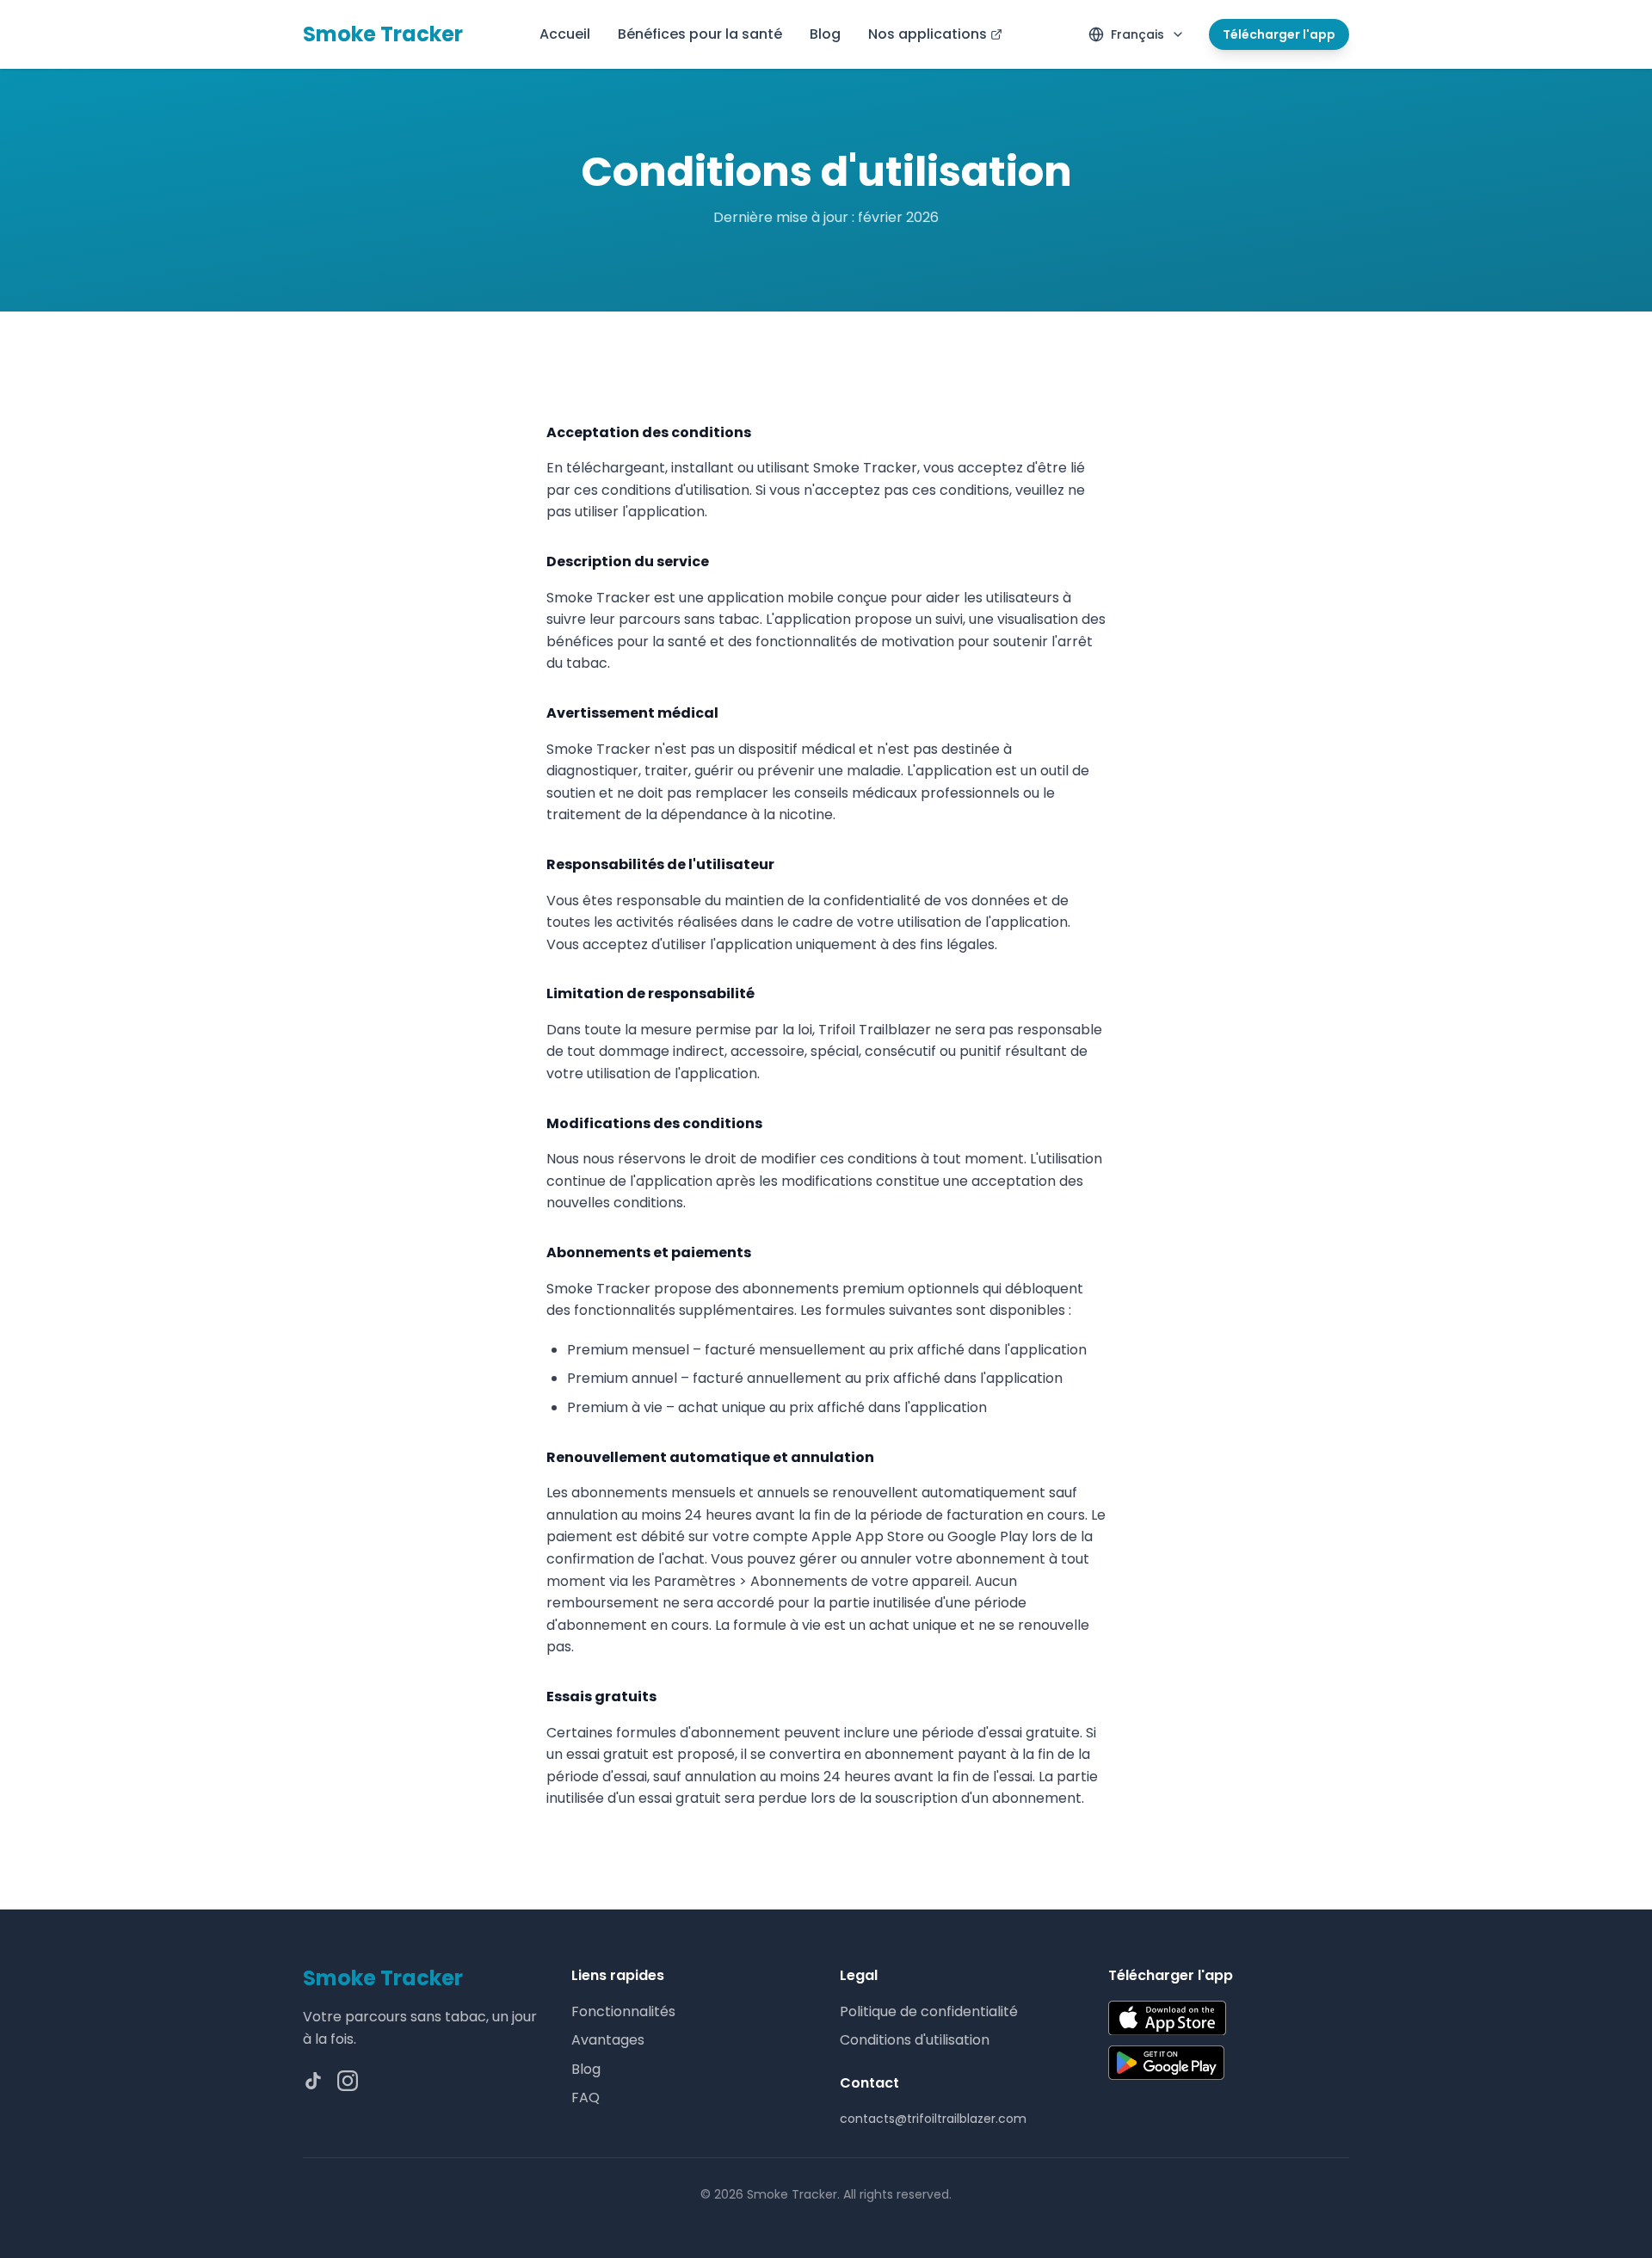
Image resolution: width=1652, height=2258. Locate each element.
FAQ (586, 2098)
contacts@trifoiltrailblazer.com (933, 2119)
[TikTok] (313, 2081)
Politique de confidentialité (929, 2011)
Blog (825, 34)
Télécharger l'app (1279, 34)
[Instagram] (348, 2081)
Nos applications (928, 34)
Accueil (565, 34)
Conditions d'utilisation (915, 2040)
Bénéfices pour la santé (700, 34)
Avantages (608, 2040)
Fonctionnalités (623, 2011)
